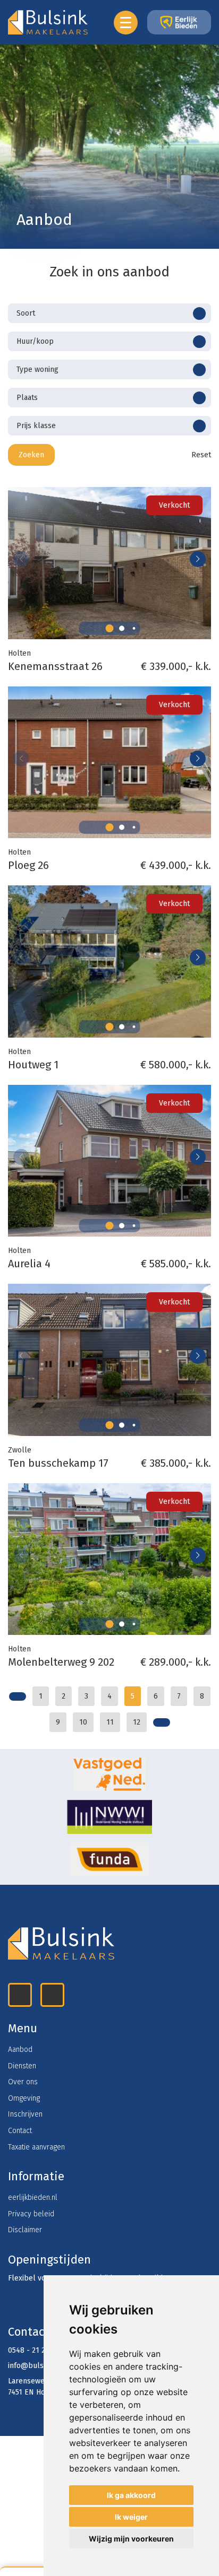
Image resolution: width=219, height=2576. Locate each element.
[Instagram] (20, 1995)
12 (137, 1722)
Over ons (23, 2082)
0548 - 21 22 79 (33, 2350)
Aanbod (20, 2050)
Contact (20, 2131)
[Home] (109, 1774)
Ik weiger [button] (131, 2517)
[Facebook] (52, 1995)
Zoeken (31, 455)
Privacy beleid (31, 2214)
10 (83, 1722)
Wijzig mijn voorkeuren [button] (131, 2539)
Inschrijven (25, 2114)
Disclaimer (25, 2230)
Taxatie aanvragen (36, 2147)
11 (110, 1722)
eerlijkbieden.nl (33, 2198)
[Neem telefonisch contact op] (27, 2572)
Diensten (22, 2066)
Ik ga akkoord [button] (131, 2495)
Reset (200, 455)
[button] (110, 628)
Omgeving (24, 2098)
